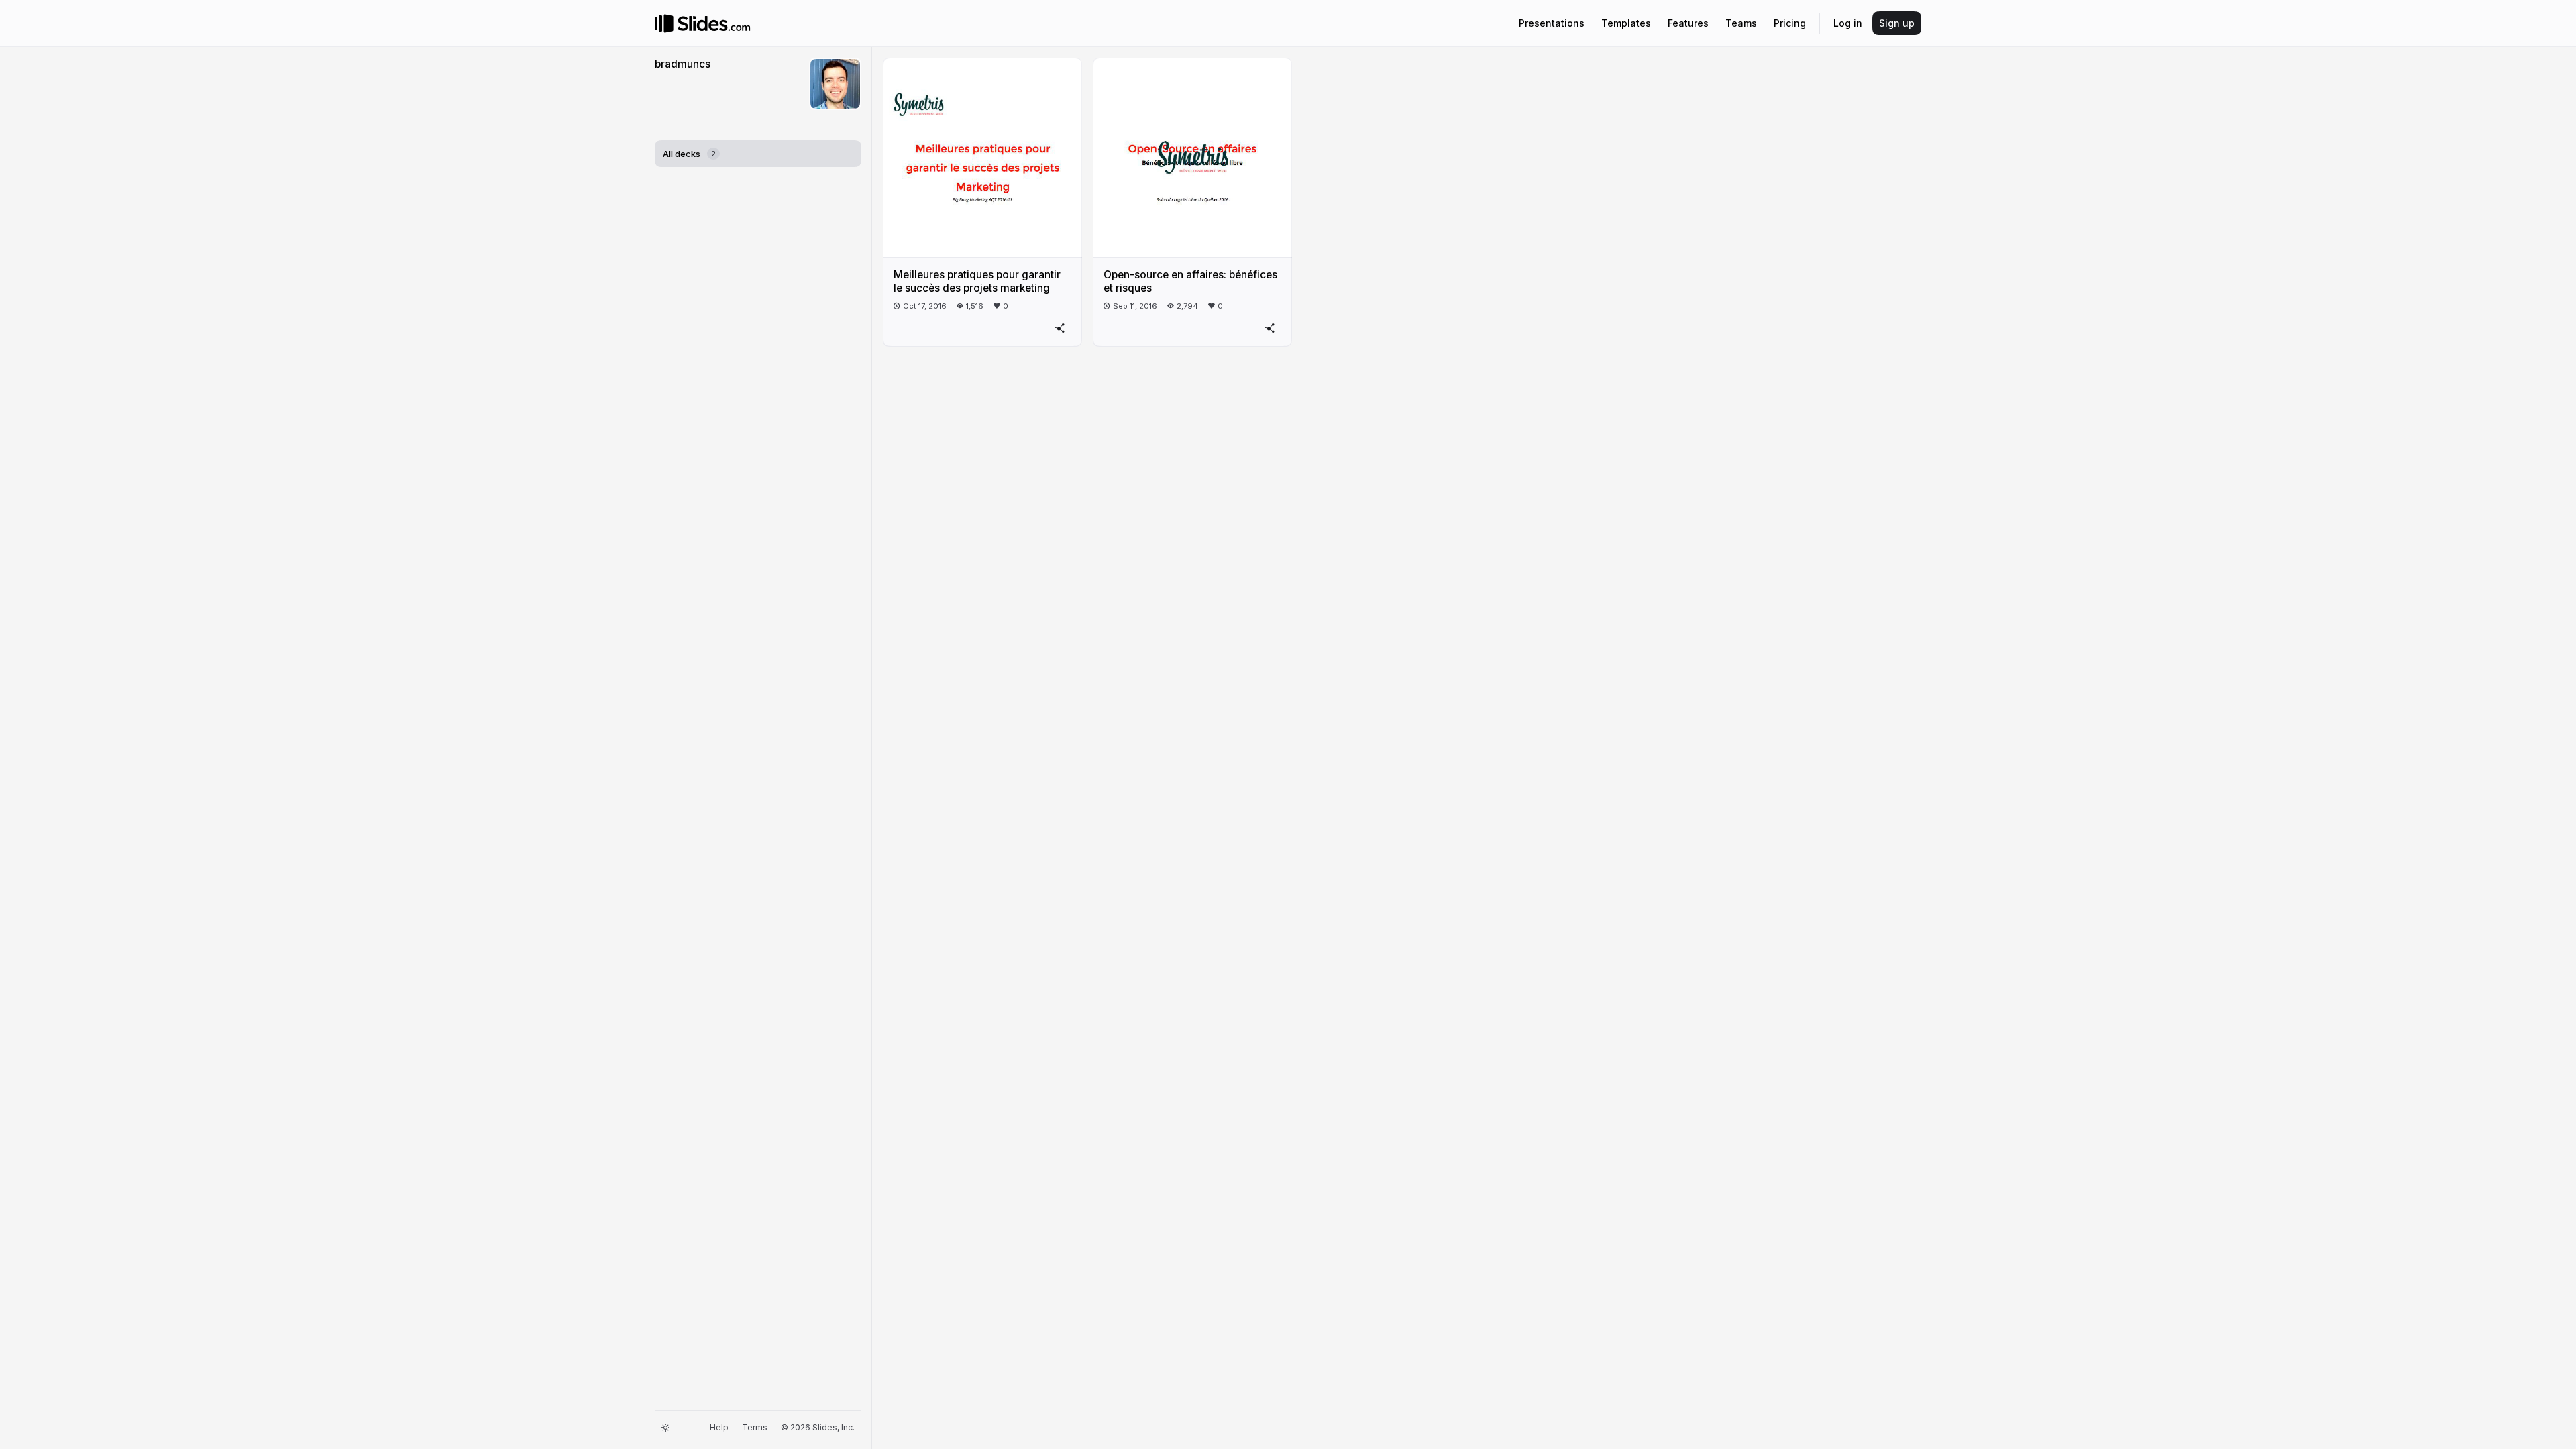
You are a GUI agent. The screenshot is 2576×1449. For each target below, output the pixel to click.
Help (719, 1427)
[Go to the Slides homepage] (664, 23)
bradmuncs (683, 64)
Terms (755, 1427)
